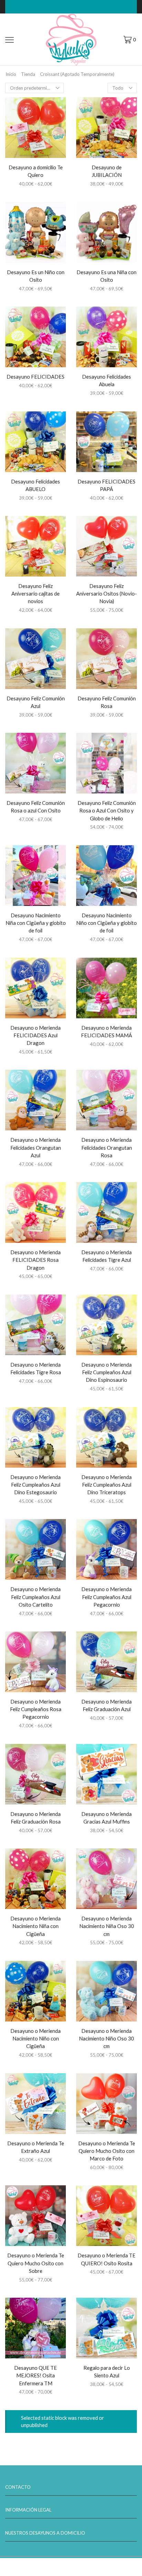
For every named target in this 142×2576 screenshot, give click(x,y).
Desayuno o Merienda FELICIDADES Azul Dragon (35, 1035)
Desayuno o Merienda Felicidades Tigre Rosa (36, 1368)
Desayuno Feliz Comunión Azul (36, 702)
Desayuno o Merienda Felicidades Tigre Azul (106, 1256)
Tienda (28, 74)
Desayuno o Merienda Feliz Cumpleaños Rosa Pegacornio (36, 1709)
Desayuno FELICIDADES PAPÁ (106, 485)
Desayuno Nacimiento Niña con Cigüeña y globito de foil (36, 923)
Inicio (11, 74)
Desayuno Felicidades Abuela (106, 380)
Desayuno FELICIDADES (35, 377)
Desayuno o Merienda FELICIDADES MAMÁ (106, 1031)
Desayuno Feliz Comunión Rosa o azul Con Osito (36, 807)
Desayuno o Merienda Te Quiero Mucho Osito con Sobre (36, 2263)
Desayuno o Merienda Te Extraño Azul (36, 2147)
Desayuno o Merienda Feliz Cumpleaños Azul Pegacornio (106, 1597)
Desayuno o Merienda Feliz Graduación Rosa (35, 1818)
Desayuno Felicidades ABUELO (35, 485)
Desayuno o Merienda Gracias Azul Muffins (106, 1818)
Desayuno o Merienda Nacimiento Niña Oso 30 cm (107, 1926)
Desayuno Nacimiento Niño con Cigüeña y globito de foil (106, 923)
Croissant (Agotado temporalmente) (77, 74)
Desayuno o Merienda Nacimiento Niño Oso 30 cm (106, 2038)
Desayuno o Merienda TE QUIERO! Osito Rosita (106, 2259)
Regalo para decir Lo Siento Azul (107, 2372)
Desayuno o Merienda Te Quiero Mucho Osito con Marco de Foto (107, 2151)
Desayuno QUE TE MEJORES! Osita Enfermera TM (35, 2375)
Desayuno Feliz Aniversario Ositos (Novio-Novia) (106, 593)
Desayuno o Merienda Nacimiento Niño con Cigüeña (35, 2038)
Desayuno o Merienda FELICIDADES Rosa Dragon (35, 1260)
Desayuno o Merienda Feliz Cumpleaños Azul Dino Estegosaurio (35, 1485)
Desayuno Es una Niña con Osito (106, 276)
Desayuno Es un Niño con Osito (36, 276)
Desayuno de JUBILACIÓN (107, 171)
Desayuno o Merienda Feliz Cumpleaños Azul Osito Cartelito (35, 1597)
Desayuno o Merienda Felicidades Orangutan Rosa (107, 1147)
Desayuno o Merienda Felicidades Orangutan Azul (36, 1147)
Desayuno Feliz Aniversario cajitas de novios (35, 593)
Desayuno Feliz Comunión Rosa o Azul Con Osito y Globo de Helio (107, 810)
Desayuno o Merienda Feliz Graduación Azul (106, 1705)
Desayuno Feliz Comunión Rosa (107, 702)
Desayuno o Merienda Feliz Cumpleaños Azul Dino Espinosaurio (106, 1372)
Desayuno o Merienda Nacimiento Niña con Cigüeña (35, 1926)
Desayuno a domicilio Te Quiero (36, 171)
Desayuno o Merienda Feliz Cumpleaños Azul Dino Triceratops (106, 1485)
